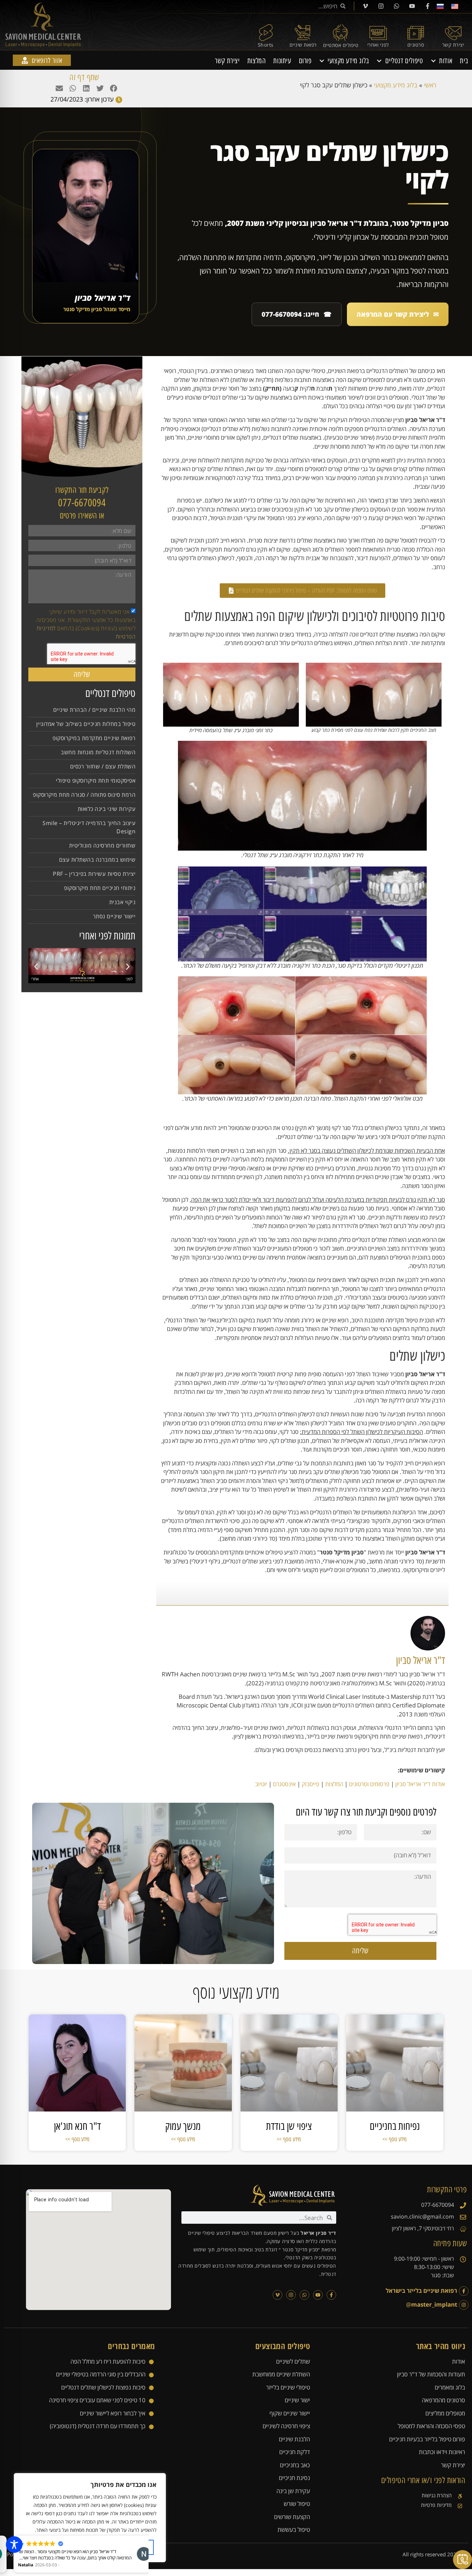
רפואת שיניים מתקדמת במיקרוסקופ (94, 738)
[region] (90, 2518)
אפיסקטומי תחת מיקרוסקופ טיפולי (96, 781)
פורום (305, 61)
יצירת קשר (453, 45)
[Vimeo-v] (365, 6)
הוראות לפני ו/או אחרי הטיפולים (423, 2480)
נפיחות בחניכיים (395, 2126)
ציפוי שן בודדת (289, 2126)
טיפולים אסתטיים (341, 45)
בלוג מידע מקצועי (348, 61)
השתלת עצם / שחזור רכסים (103, 766)
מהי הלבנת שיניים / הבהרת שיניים (95, 710)
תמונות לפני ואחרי (107, 936)
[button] (113, 88)
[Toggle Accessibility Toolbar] (14, 2545)
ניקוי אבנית (122, 902)
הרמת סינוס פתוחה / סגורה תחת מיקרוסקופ (84, 795)
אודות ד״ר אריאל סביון (420, 1784)
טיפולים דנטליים (404, 61)
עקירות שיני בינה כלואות (107, 809)
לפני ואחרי (378, 45)
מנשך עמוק (183, 2126)
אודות (446, 61)
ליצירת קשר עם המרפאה (398, 314)
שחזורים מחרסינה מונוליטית (102, 845)
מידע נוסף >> (395, 2139)
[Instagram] (381, 6)
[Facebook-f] (427, 6)
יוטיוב (261, 1784)
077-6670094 (82, 503)
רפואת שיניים (303, 45)
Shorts (266, 45)
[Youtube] (412, 6)
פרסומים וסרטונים (369, 1784)
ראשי (430, 85)
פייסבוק (310, 1784)
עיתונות (282, 61)
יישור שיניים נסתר (114, 916)
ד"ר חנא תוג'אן (77, 2126)
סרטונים (416, 45)
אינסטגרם (284, 1784)
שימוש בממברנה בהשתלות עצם (97, 860)
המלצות (257, 61)
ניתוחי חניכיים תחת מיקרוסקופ (100, 888)
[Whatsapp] (396, 6)
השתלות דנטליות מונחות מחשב (98, 752)
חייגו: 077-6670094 (297, 314)
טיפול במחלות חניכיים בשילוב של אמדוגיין (86, 724)
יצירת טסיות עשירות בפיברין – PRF (94, 874)
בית (464, 61)
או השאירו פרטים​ (82, 515)
